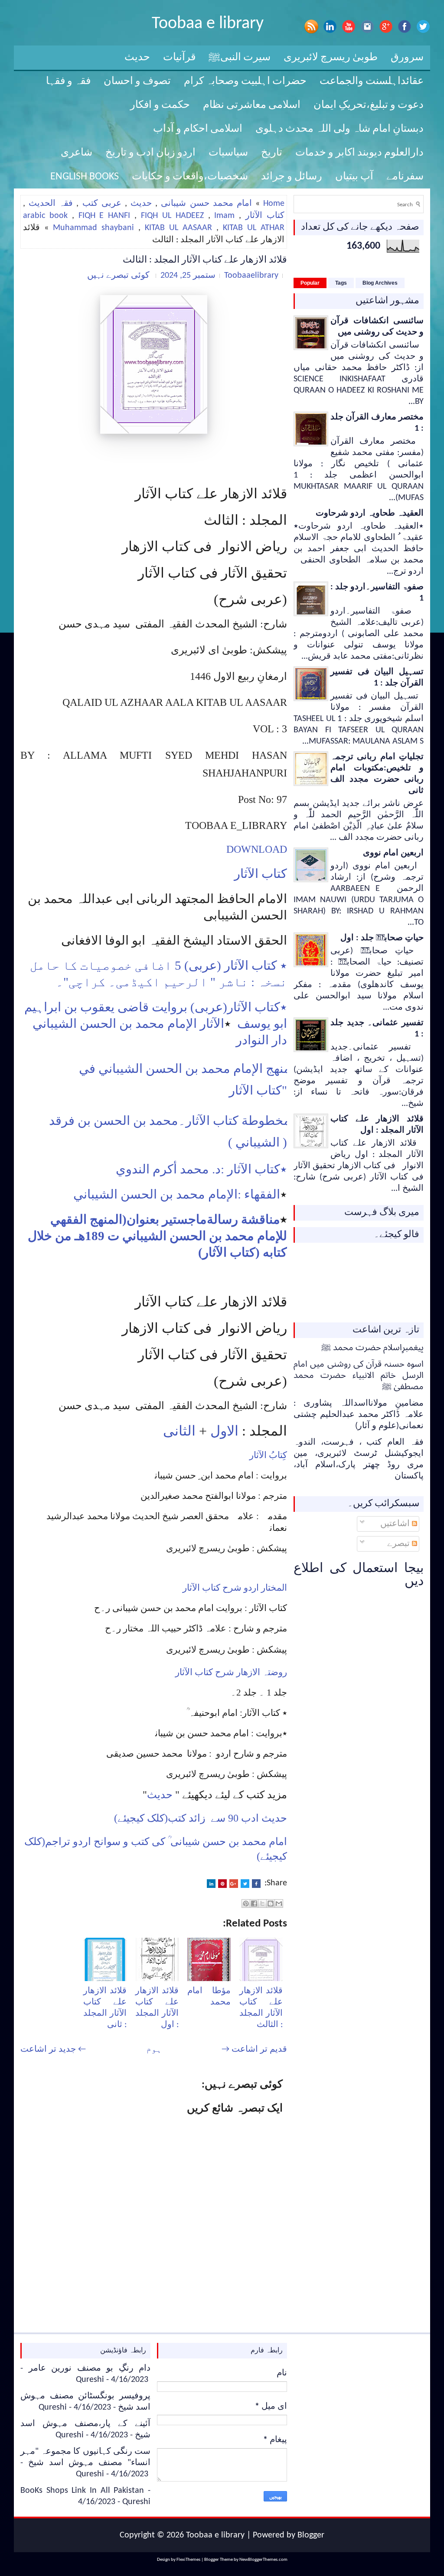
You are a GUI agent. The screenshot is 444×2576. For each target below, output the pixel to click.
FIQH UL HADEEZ (172, 216)
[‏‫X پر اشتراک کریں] (262, 1904)
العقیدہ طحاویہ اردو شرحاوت (370, 513)
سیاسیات (228, 153)
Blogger (311, 2535)
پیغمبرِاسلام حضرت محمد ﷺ (372, 1348)
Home (274, 204)
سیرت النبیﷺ (240, 58)
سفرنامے (405, 177)
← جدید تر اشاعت (53, 2050)
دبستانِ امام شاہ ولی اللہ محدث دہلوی (340, 129)
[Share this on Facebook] (256, 1884)
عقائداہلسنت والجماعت (372, 81)
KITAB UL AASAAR (178, 228)
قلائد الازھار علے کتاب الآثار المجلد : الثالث (205, 260)
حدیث (137, 58)
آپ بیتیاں (354, 177)
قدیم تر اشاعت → (254, 2050)
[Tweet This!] (245, 1884)
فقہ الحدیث (51, 204)
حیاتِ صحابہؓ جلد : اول (382, 938)
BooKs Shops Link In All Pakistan (82, 2491)
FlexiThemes (188, 2560)
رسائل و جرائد (292, 177)
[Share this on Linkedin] (211, 1884)
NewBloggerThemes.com (263, 2560)
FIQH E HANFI (104, 216)
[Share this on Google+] (234, 1884)
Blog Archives (380, 283)
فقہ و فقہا (68, 81)
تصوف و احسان (137, 81)
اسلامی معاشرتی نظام (252, 105)
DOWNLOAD (257, 849)
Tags (341, 283)
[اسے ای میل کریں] (279, 1904)
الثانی (179, 1431)
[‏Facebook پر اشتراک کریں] (254, 1904)
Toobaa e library (208, 24)
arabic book (45, 216)
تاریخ (272, 153)
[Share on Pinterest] (222, 1884)
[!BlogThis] (271, 1904)
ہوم (154, 2050)
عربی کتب (102, 204)
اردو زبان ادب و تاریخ (150, 153)
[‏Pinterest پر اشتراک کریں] (246, 1904)
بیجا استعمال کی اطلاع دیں (359, 1575)
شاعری (77, 153)
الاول (224, 1431)
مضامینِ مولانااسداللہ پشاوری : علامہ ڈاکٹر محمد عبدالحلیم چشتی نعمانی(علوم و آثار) (359, 1415)
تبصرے (400, 1544)
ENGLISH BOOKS (85, 177)
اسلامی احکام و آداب (198, 129)
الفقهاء (262, 1194)
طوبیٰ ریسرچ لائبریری (331, 58)
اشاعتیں (396, 1524)
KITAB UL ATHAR (254, 228)
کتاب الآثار (265, 216)
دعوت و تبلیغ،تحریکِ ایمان (369, 105)
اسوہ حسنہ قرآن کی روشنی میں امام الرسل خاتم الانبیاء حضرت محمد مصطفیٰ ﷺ (359, 1376)
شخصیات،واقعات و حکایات (190, 177)
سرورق (407, 58)
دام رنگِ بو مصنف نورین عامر (90, 2368)
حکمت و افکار (160, 105)
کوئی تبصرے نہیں (118, 276)
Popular (310, 283)
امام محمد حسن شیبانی (206, 204)
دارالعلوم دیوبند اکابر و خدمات (359, 153)
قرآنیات (179, 58)
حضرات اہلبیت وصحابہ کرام (245, 81)
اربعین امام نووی (393, 853)
